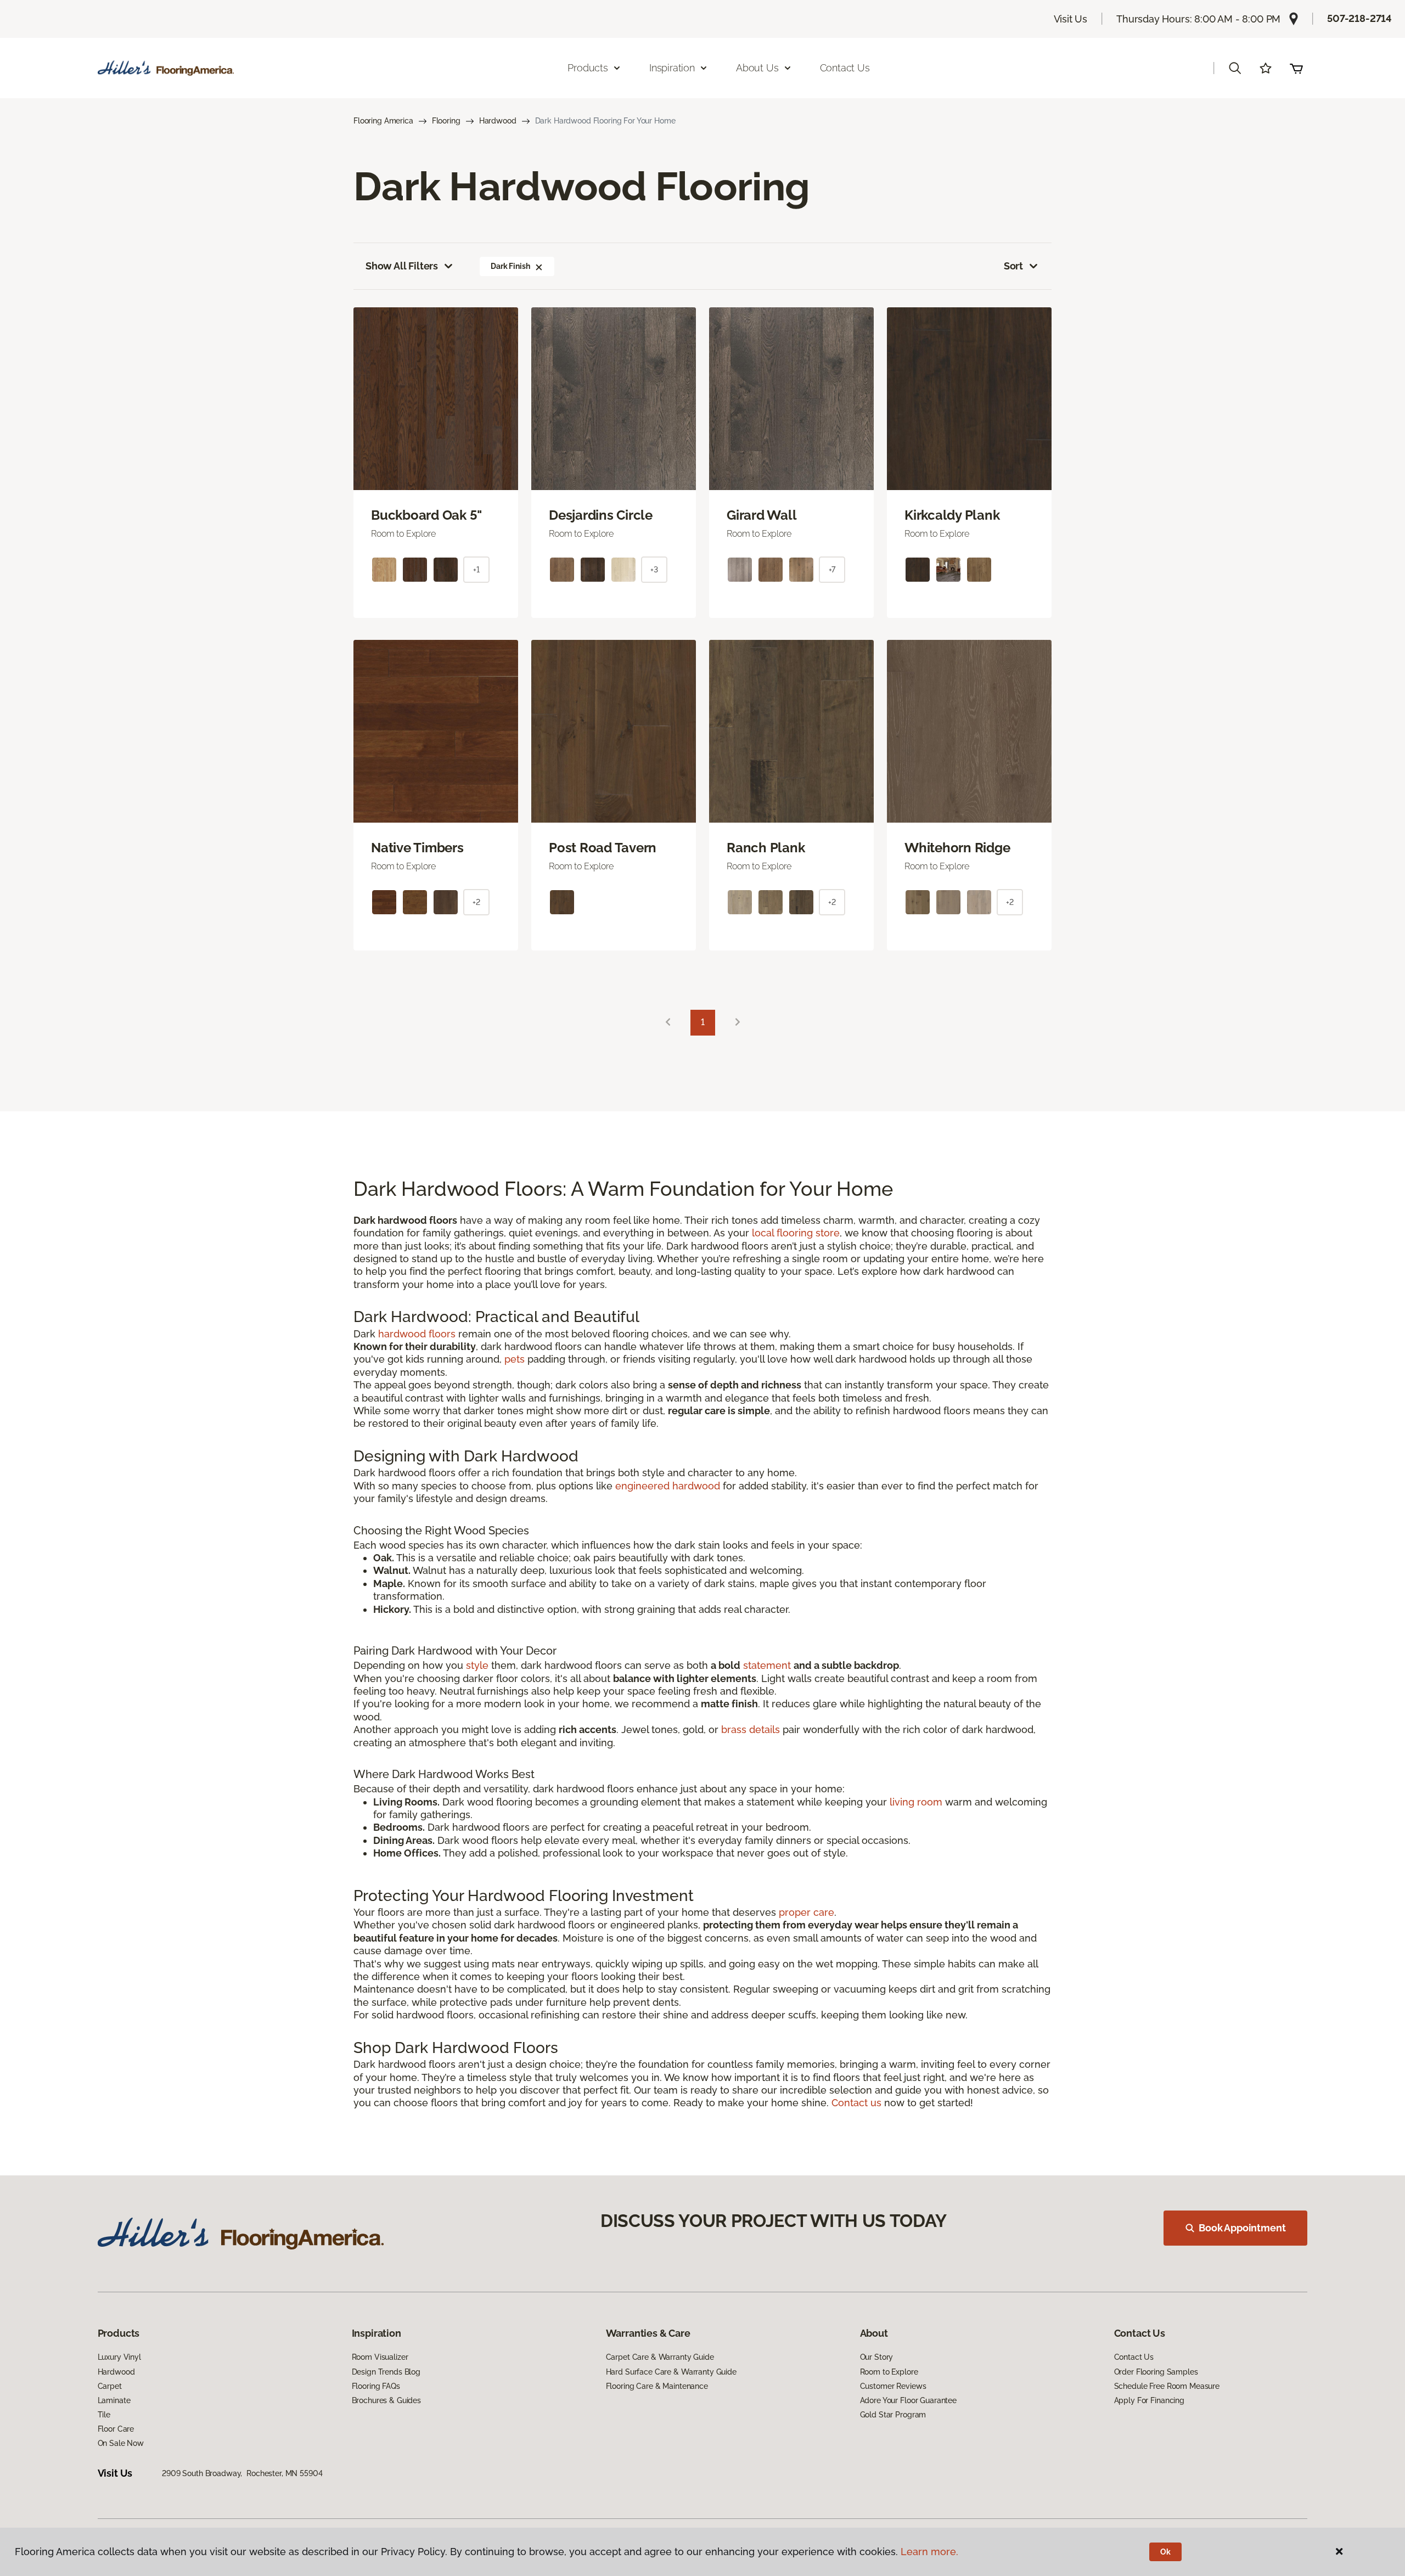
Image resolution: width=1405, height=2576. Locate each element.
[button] (1235, 68)
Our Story (877, 2357)
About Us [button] (757, 68)
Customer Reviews (893, 2386)
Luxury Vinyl (119, 2357)
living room (916, 1802)
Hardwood (498, 121)
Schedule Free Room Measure (1167, 2386)
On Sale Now (121, 2443)
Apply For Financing (1149, 2400)
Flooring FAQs (376, 2386)
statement (767, 1665)
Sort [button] (1013, 266)
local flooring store (796, 1233)
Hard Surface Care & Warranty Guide (671, 2372)
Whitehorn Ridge (957, 848)
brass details (751, 1729)
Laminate (114, 2400)
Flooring (446, 121)
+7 (832, 570)
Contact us (856, 2103)
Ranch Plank (766, 848)
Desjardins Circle (601, 515)
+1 (476, 570)
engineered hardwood (668, 1486)
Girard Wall (761, 515)
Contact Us (845, 68)
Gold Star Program (893, 2415)
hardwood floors (417, 1334)
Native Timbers (417, 848)
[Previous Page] (668, 1023)
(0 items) (1296, 68)
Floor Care (116, 2429)
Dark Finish (510, 266)
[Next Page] (738, 1023)
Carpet (110, 2386)
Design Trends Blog (386, 2372)
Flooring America (383, 121)
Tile (104, 2415)
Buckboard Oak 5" (426, 515)
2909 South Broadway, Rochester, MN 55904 (242, 2473)
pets (515, 1359)
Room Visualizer (380, 2357)
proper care (807, 1912)
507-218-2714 (1359, 18)
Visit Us (1071, 19)
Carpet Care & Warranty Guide (660, 2357)
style (477, 1665)
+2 (476, 902)
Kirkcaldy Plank (952, 515)
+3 (654, 570)
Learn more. (929, 2552)
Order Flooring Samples (1156, 2372)
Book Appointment (1242, 2228)
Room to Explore (889, 2372)
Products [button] (588, 68)
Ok (1165, 2552)
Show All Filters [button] (402, 266)
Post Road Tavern (603, 848)
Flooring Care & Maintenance (657, 2386)
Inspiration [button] (672, 68)
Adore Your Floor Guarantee (908, 2400)
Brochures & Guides (386, 2400)
